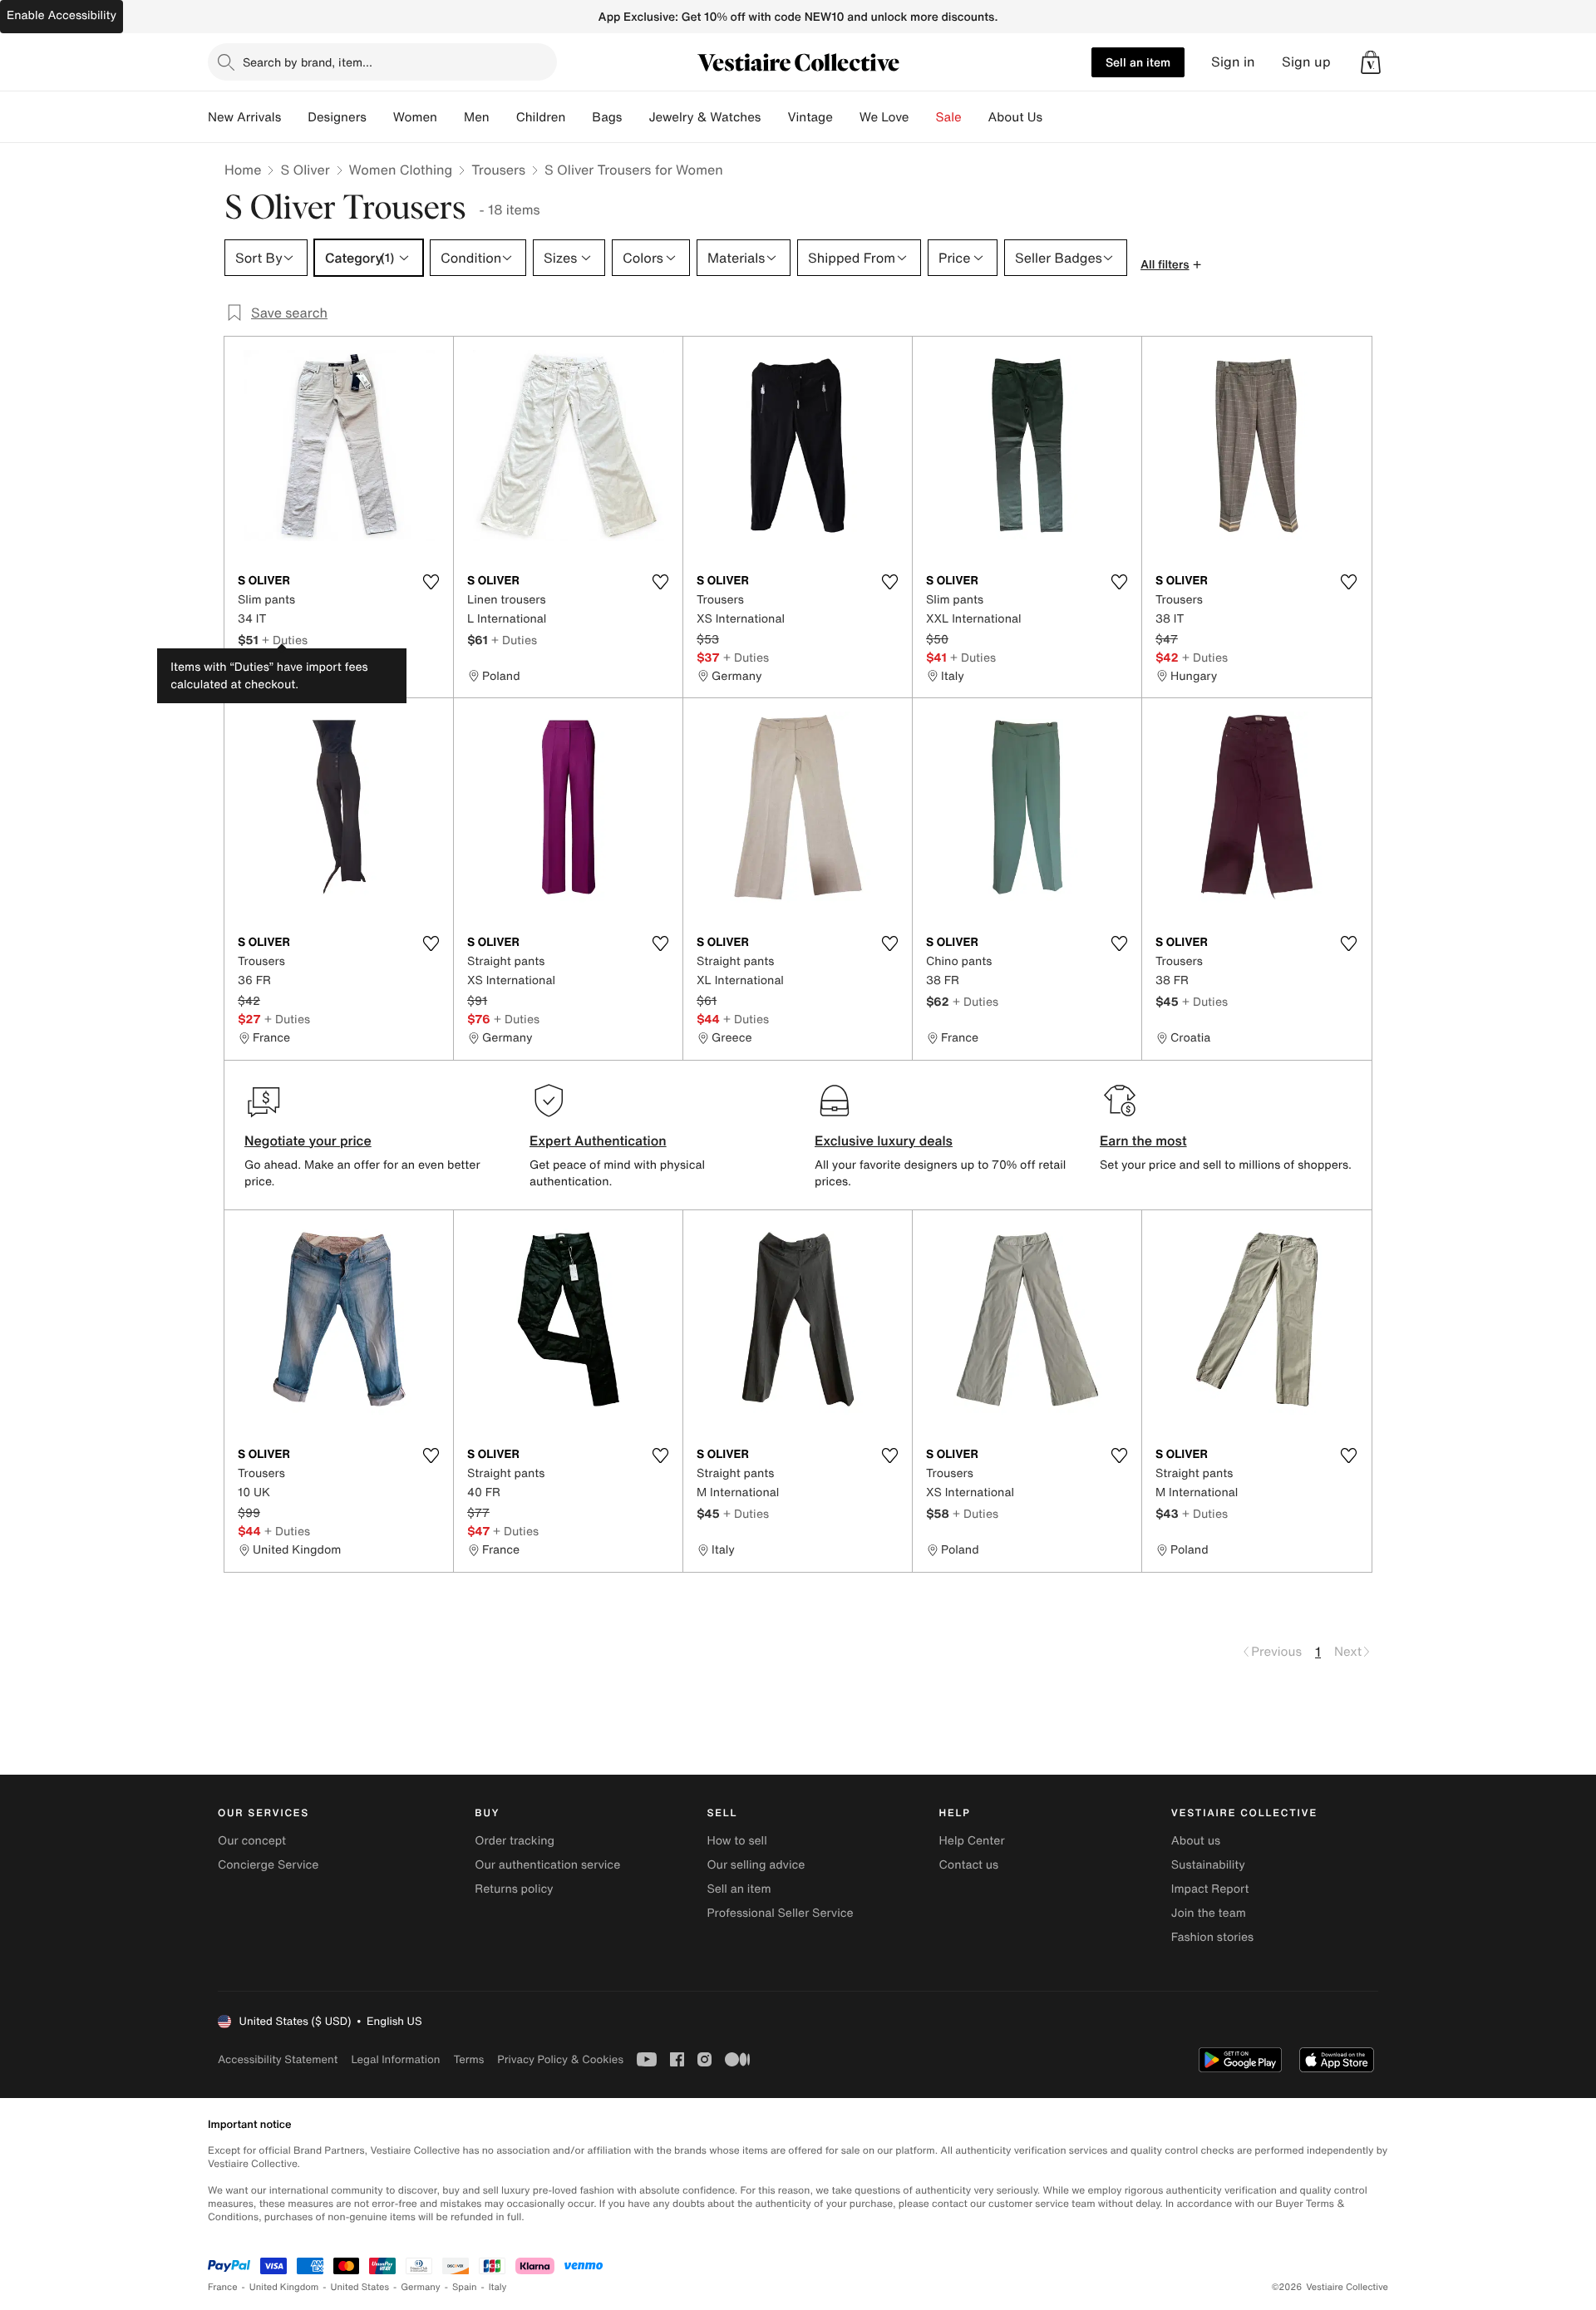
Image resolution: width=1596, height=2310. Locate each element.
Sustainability (1208, 1865)
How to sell (736, 1841)
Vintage (810, 117)
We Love (884, 117)
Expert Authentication (598, 1140)
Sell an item (1138, 62)
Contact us (969, 1865)
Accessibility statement (278, 2059)
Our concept (252, 1841)
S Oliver (305, 170)
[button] (1371, 62)
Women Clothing (401, 170)
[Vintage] (846, 117)
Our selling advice (756, 1865)
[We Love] (923, 117)
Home (243, 170)
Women (415, 117)
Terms (468, 2059)
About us (1196, 1841)
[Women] (451, 117)
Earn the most (1143, 1140)
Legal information (395, 2059)
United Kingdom (284, 2287)
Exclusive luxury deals (884, 1140)
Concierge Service (268, 1865)
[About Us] (1056, 117)
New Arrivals (244, 117)
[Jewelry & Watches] (774, 117)
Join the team (1209, 1913)
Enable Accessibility (62, 15)
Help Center (972, 1841)
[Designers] (380, 117)
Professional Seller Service (780, 1913)
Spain (465, 2287)
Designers (337, 117)
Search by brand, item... (308, 62)
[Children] (579, 117)
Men (477, 117)
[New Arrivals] (294, 117)
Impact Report (1210, 1889)
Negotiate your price (308, 1140)
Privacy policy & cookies (560, 2059)
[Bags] (635, 117)
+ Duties (285, 640)
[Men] (503, 117)
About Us (1015, 117)
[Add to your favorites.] (431, 582)
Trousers (498, 170)
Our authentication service (547, 1865)
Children (541, 117)
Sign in (1233, 62)
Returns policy (514, 1889)
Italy (498, 2287)
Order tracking (515, 1841)
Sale (949, 117)
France (223, 2287)
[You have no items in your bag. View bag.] (1371, 62)
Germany (421, 2287)
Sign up (1306, 62)
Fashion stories (1212, 1937)
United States (360, 2287)
